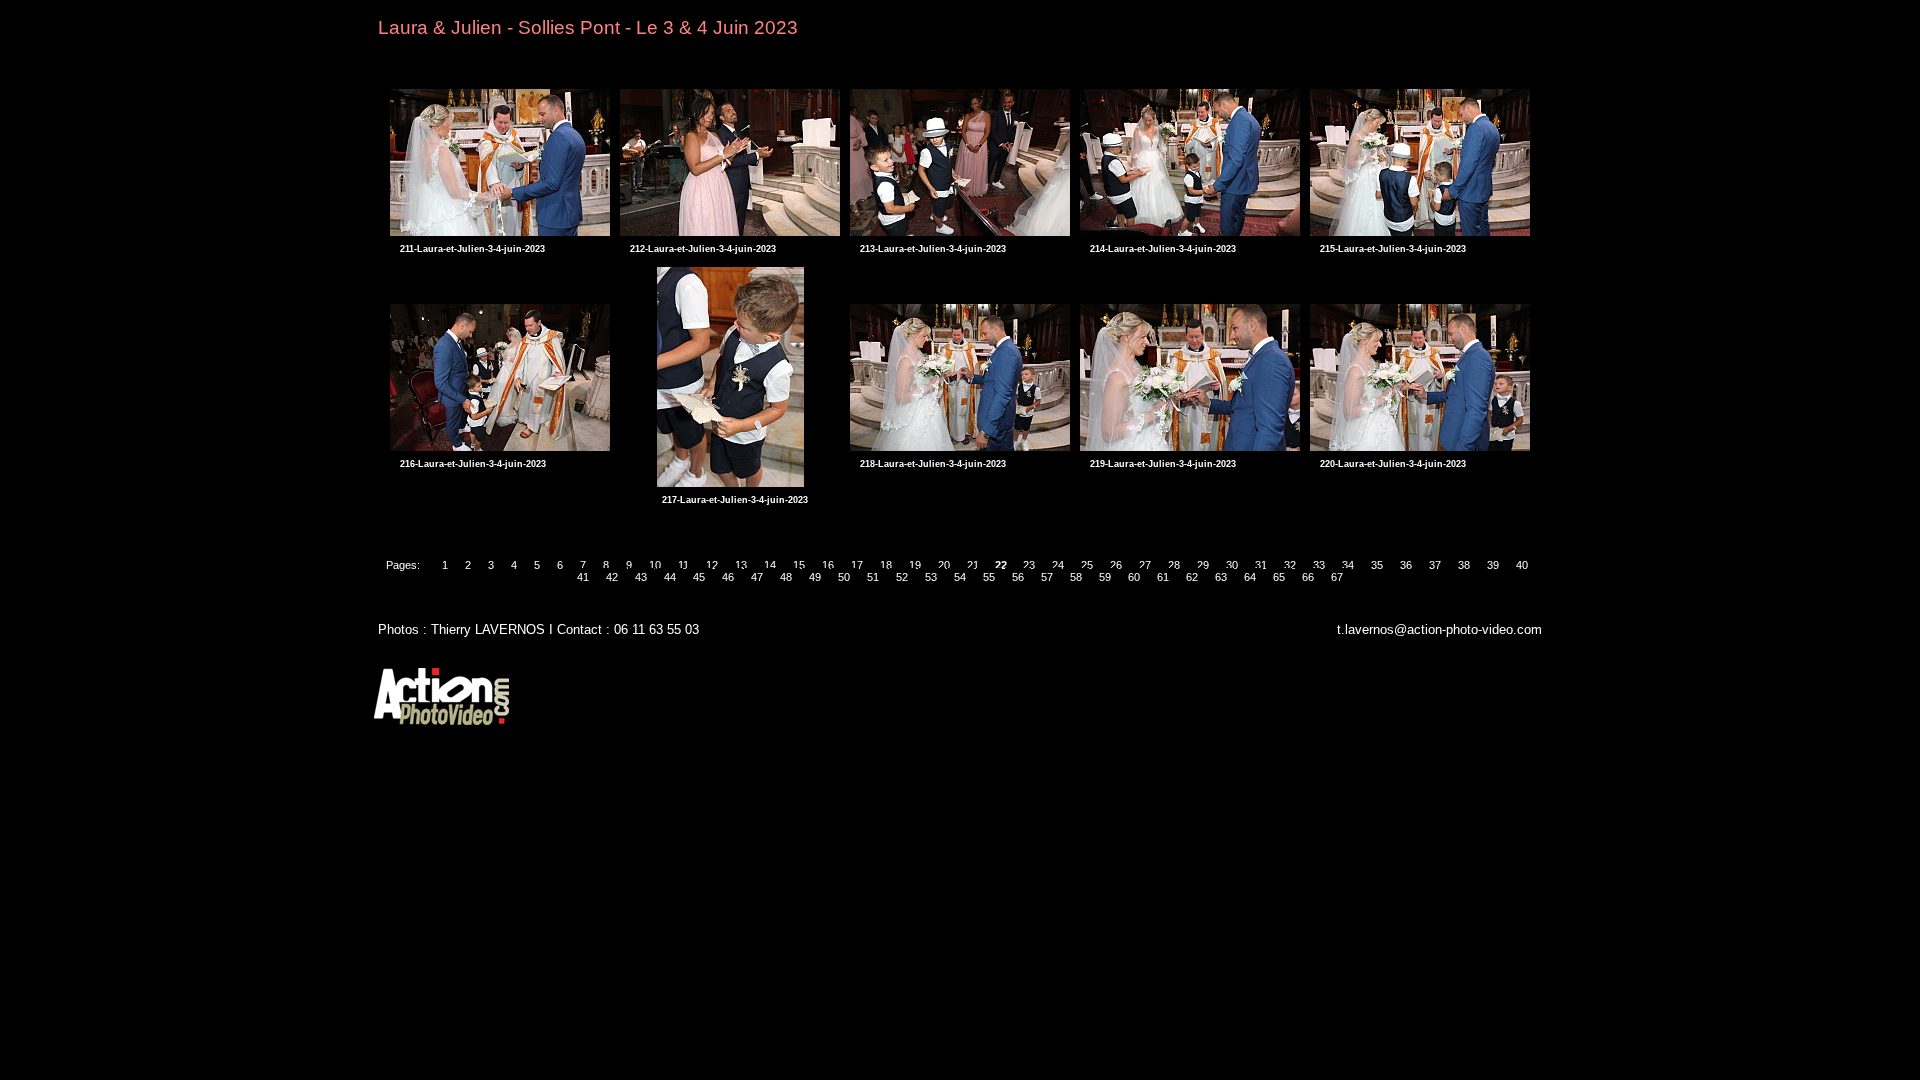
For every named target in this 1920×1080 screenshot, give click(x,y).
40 (1522, 565)
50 (844, 577)
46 (728, 577)
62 (1192, 577)
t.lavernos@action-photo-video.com (1439, 629)
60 (1134, 577)
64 (1250, 577)
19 (915, 565)
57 (1047, 577)
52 (902, 577)
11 (683, 565)
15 (799, 565)
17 (857, 565)
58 (1076, 577)
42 (612, 577)
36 (1406, 565)
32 (1290, 565)
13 (741, 565)
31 (1261, 565)
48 (786, 577)
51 (873, 577)
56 (1018, 577)
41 (583, 577)
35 (1377, 565)
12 (712, 565)
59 (1105, 577)
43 (641, 577)
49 (815, 577)
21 (973, 565)
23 (1029, 565)
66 (1308, 577)
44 (670, 577)
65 (1279, 577)
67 (1337, 577)
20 (944, 565)
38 (1464, 565)
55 (989, 577)
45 (699, 577)
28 (1174, 565)
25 (1087, 565)
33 (1319, 565)
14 (770, 565)
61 (1163, 577)
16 (828, 565)
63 (1221, 577)
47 (757, 577)
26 (1116, 565)
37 (1435, 565)
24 (1058, 565)
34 (1348, 565)
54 (960, 577)
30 (1232, 565)
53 (931, 577)
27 (1145, 565)
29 (1203, 565)
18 (886, 565)
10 (655, 565)
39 (1493, 565)
